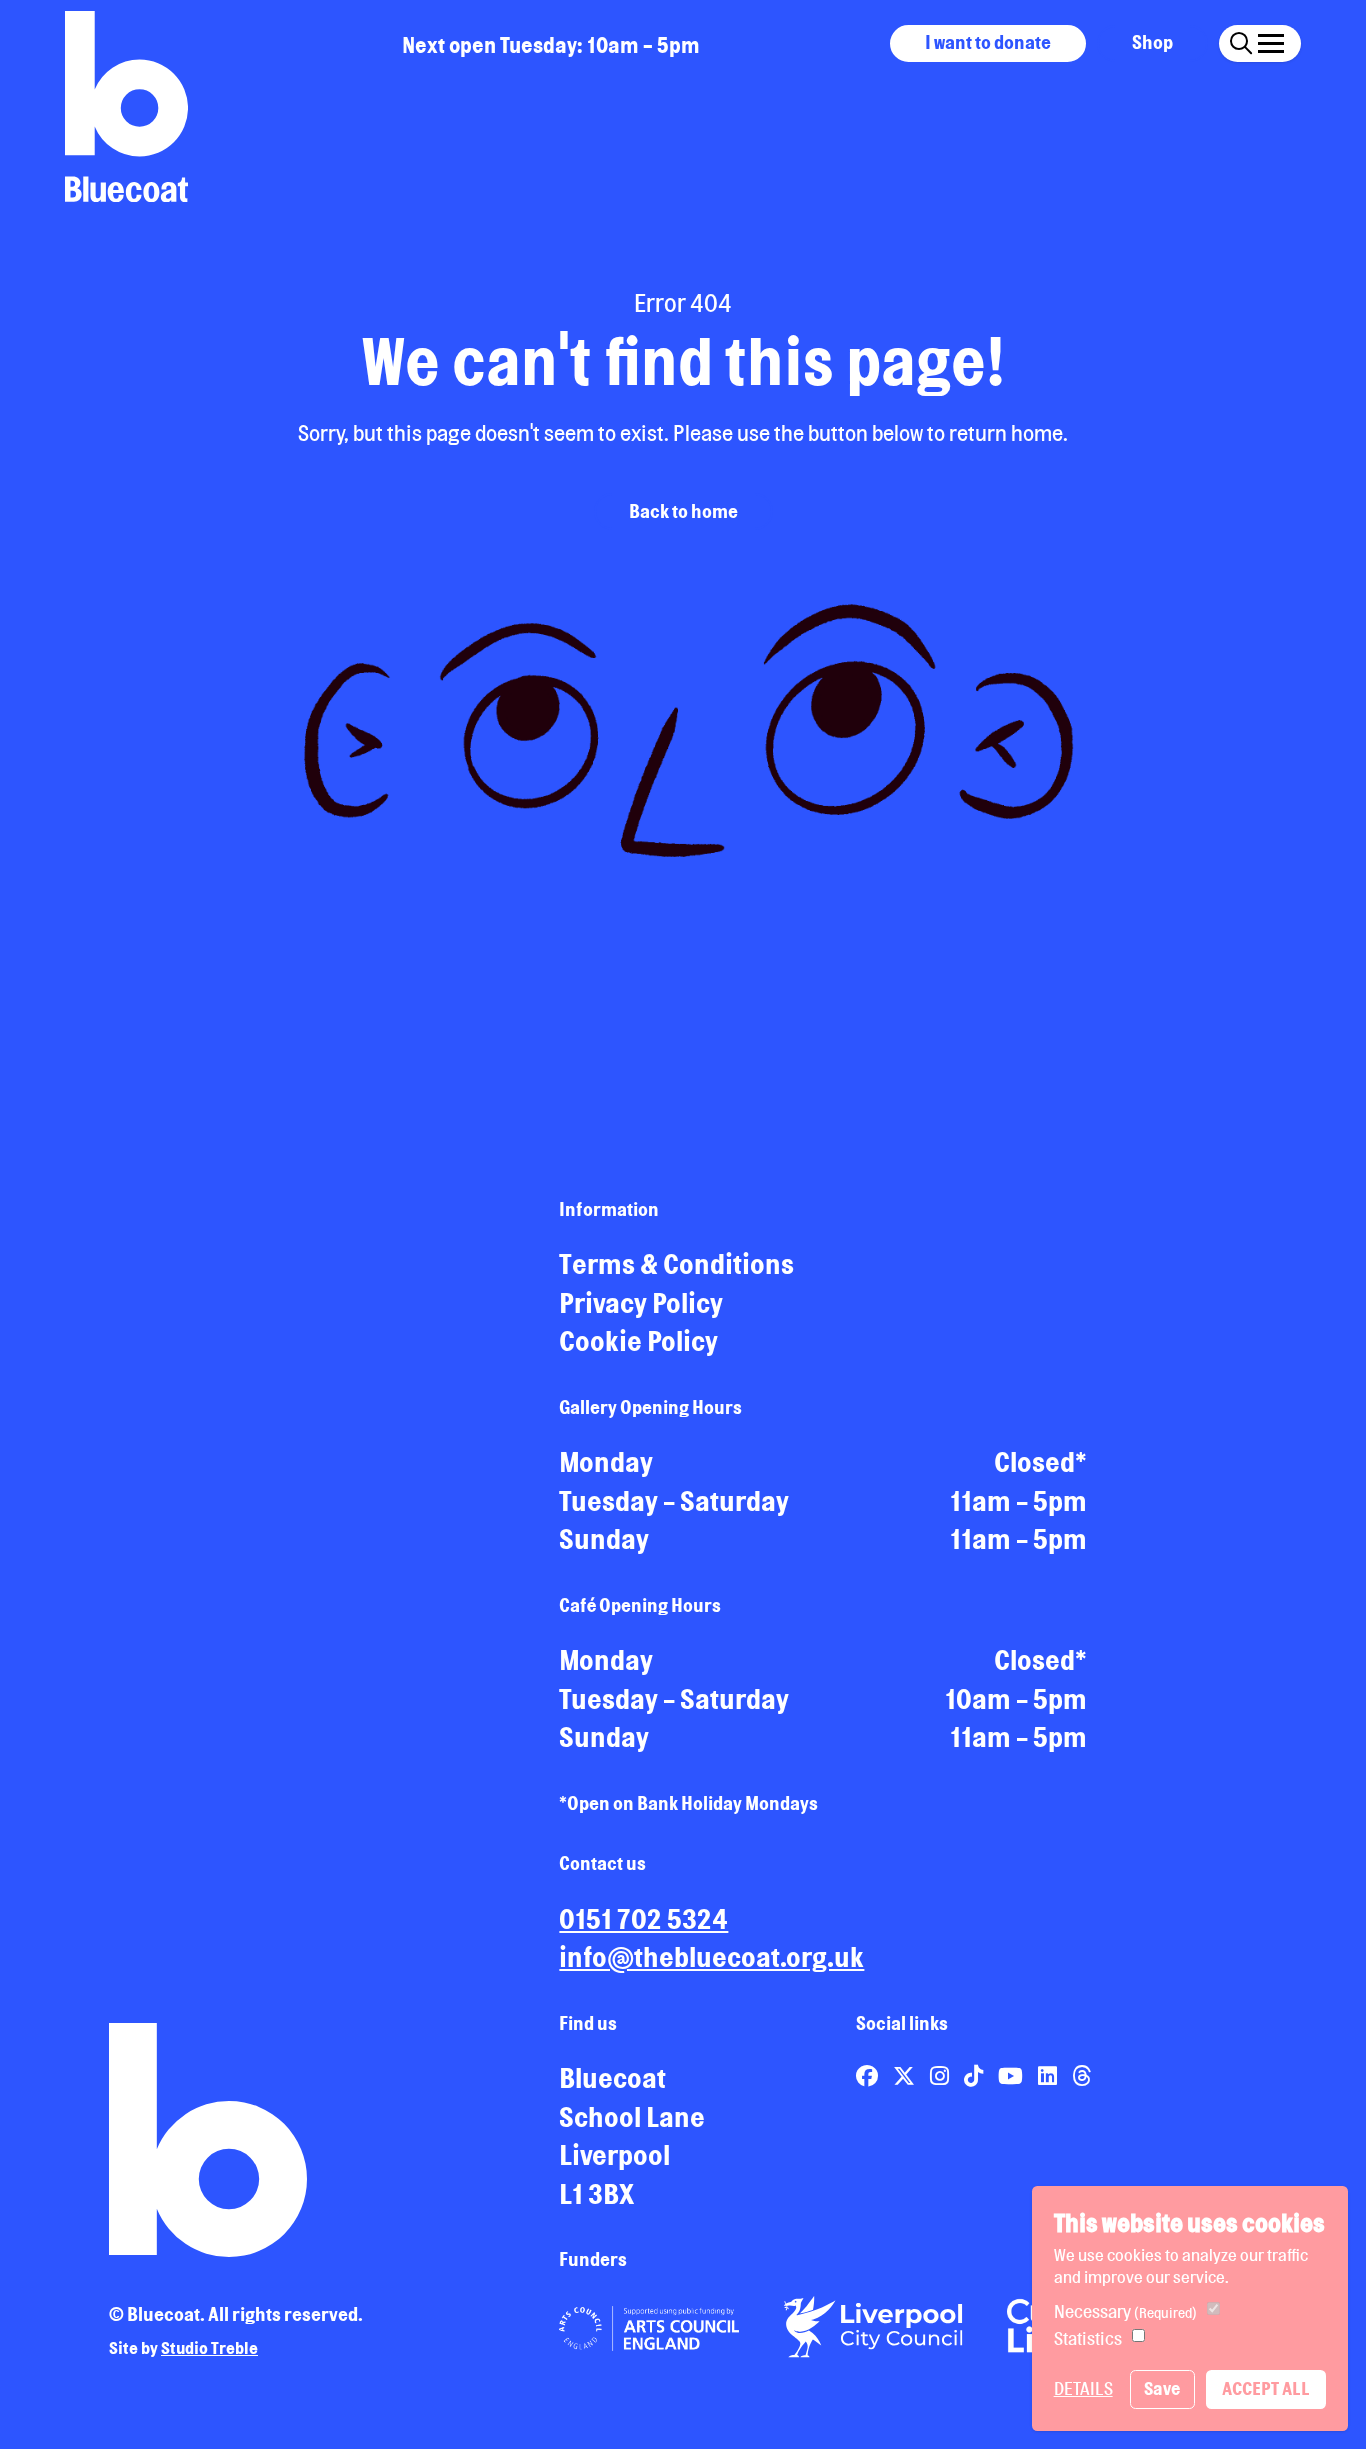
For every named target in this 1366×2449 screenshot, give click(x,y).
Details (1083, 2388)
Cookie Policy (638, 1341)
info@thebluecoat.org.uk (711, 1957)
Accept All (1266, 2388)
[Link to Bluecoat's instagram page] (941, 2075)
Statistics (1088, 2338)
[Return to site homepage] (126, 106)
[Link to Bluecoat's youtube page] (1012, 2075)
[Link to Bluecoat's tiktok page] (975, 2075)
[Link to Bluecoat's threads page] (1081, 2075)
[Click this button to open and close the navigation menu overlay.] (1271, 40)
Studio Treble (209, 2348)
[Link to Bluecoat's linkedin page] (1049, 2075)
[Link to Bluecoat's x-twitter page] (906, 2075)
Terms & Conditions (676, 1264)
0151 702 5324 (643, 1919)
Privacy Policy (641, 1303)
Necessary (1125, 2311)
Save (1162, 2388)
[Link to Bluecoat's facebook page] (869, 2075)
